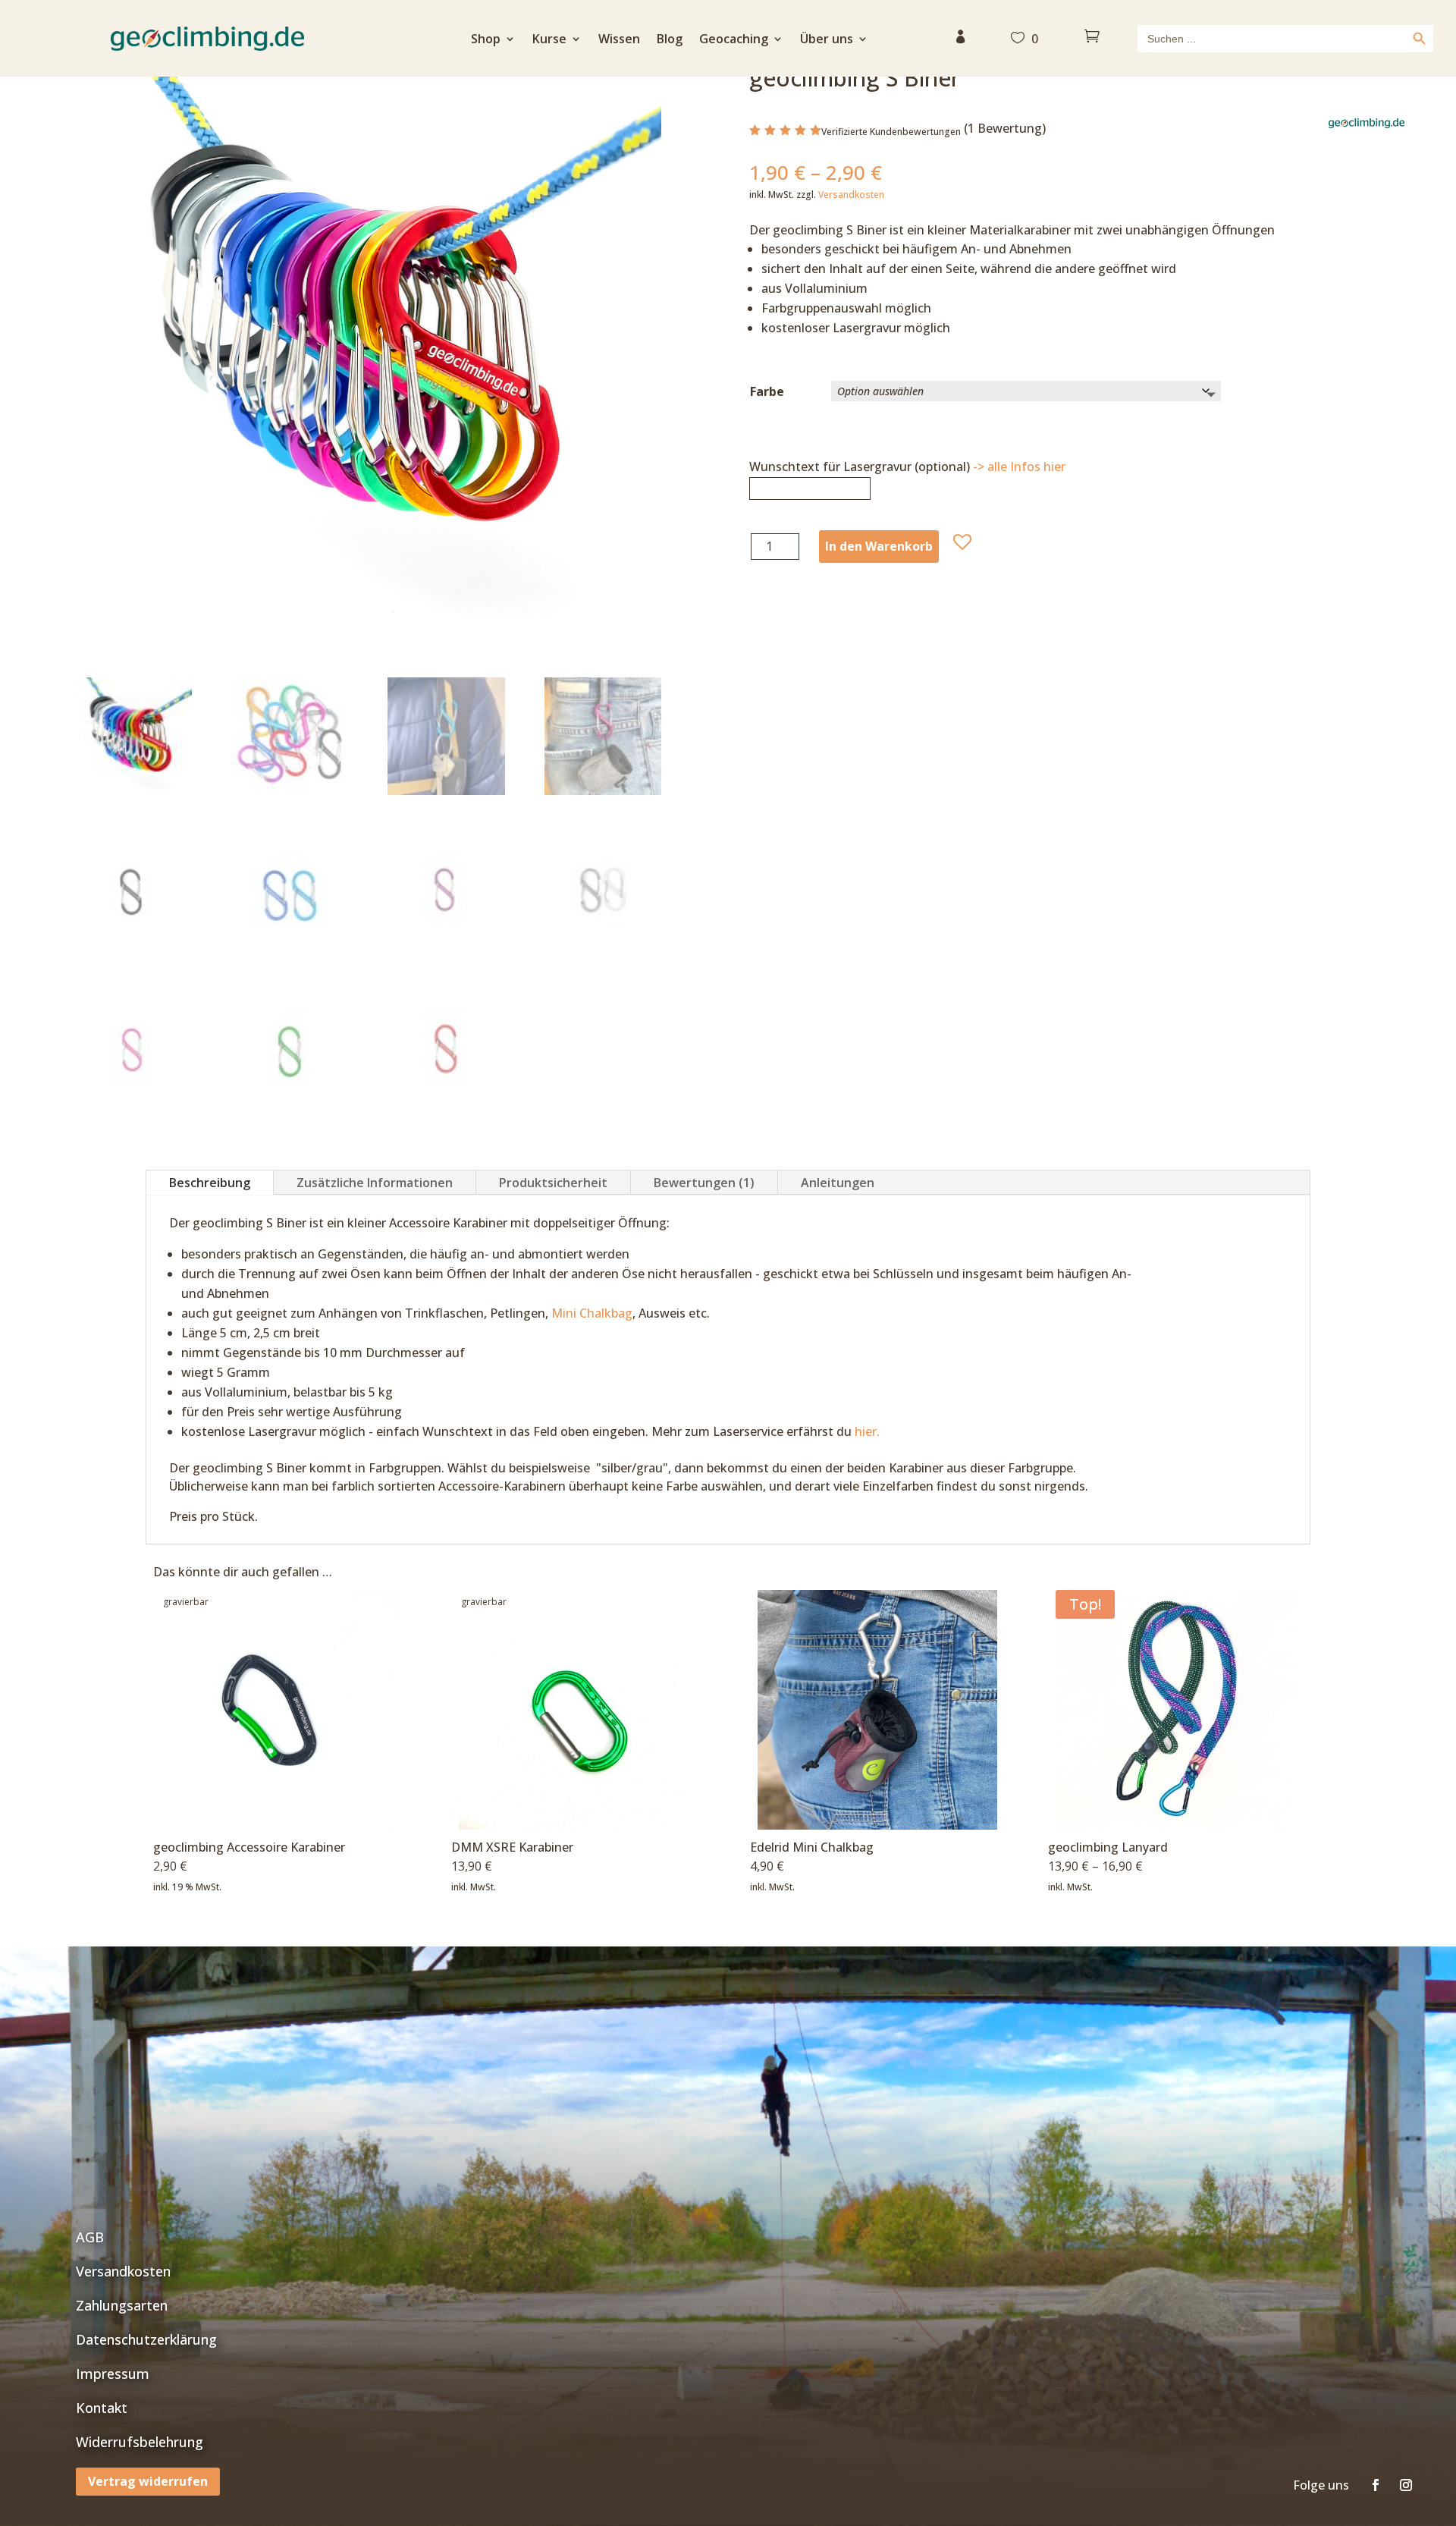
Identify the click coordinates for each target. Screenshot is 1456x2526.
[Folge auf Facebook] (1376, 2485)
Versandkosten (851, 195)
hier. (867, 1431)
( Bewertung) (1005, 128)
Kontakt (102, 2408)
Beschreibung (210, 1183)
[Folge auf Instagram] (1406, 2485)
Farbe (767, 391)
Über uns (827, 40)
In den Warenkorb (879, 546)
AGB (90, 2237)
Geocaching (734, 40)
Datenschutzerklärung (146, 2339)
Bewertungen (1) (704, 1183)
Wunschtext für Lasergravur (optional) (907, 467)
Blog (670, 40)
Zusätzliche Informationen (375, 1183)
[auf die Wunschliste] (962, 542)
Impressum (113, 2374)
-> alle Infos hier (1019, 467)
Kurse (549, 40)
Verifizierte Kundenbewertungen (891, 132)
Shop (486, 40)
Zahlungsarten (122, 2305)
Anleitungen (838, 1183)
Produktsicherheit (553, 1183)
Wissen (619, 40)
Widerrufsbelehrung (140, 2442)
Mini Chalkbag (592, 1313)
